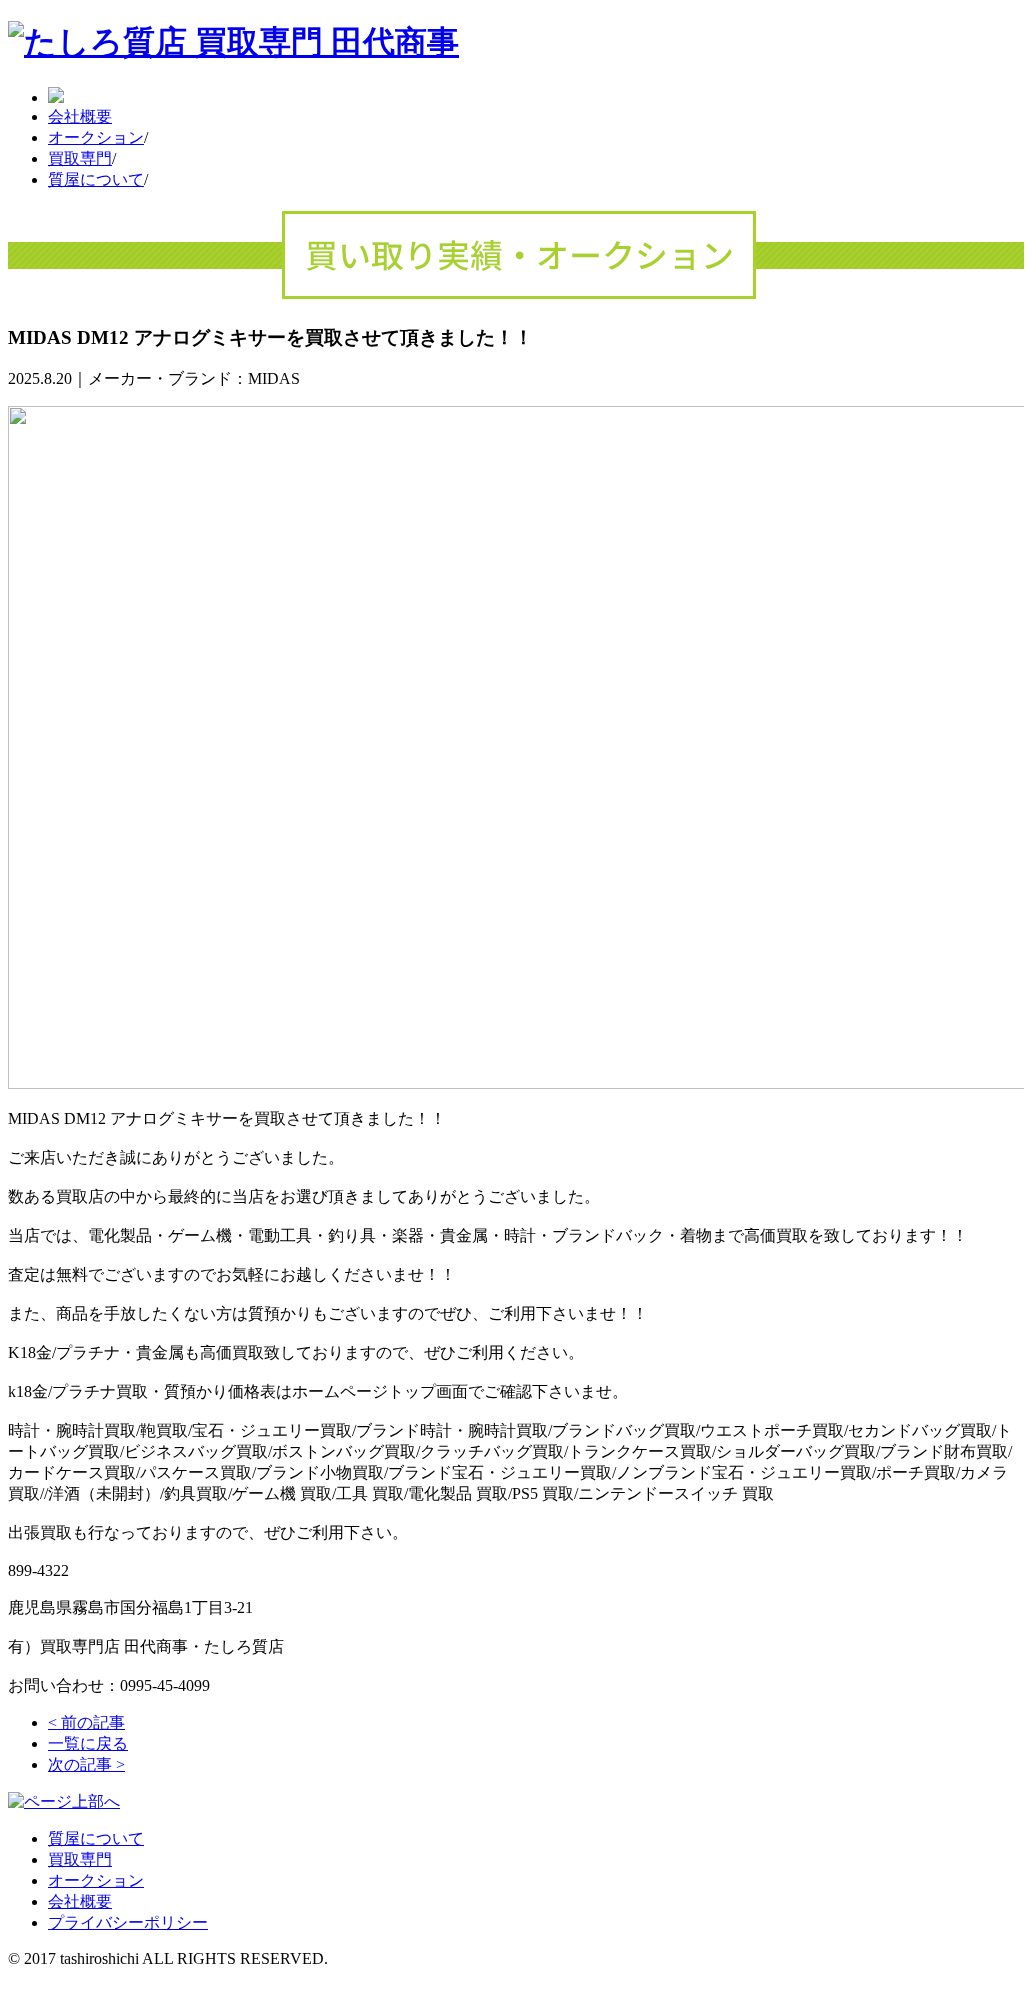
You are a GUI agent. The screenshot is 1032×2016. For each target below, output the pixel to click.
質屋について (96, 179)
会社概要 (80, 116)
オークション (96, 137)
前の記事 (86, 1722)
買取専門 (80, 158)
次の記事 (86, 1764)
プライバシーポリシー (128, 1922)
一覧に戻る (88, 1743)
